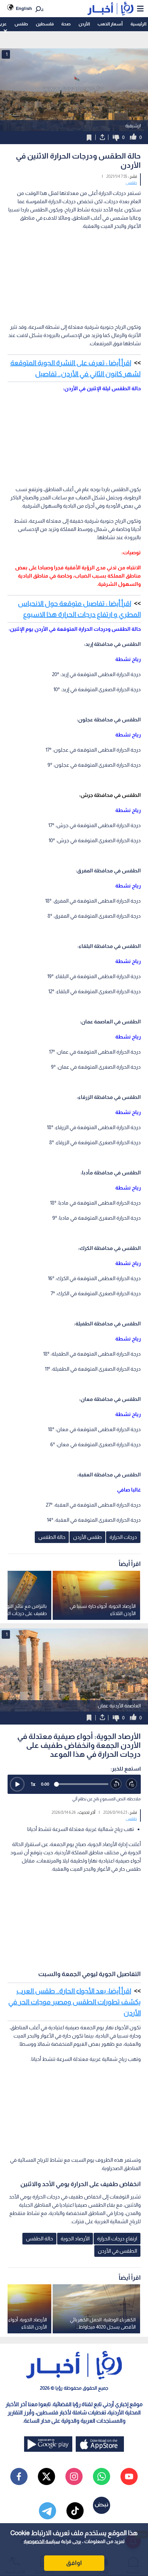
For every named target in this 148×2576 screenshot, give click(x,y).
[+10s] (132, 1784)
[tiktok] (75, 2511)
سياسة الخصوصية (42, 2541)
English (24, 8)
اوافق (74, 2563)
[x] (46, 2476)
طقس (21, 24)
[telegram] (47, 2511)
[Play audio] (17, 1784)
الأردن (84, 24)
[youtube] (129, 2476)
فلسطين (45, 24)
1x (33, 1784)
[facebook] (19, 2476)
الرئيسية (138, 24)
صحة (66, 24)
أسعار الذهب (110, 24)
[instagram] (74, 2476)
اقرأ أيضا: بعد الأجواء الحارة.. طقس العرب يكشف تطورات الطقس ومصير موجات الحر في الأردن (75, 2002)
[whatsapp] (102, 2476)
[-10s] (116, 1784)
